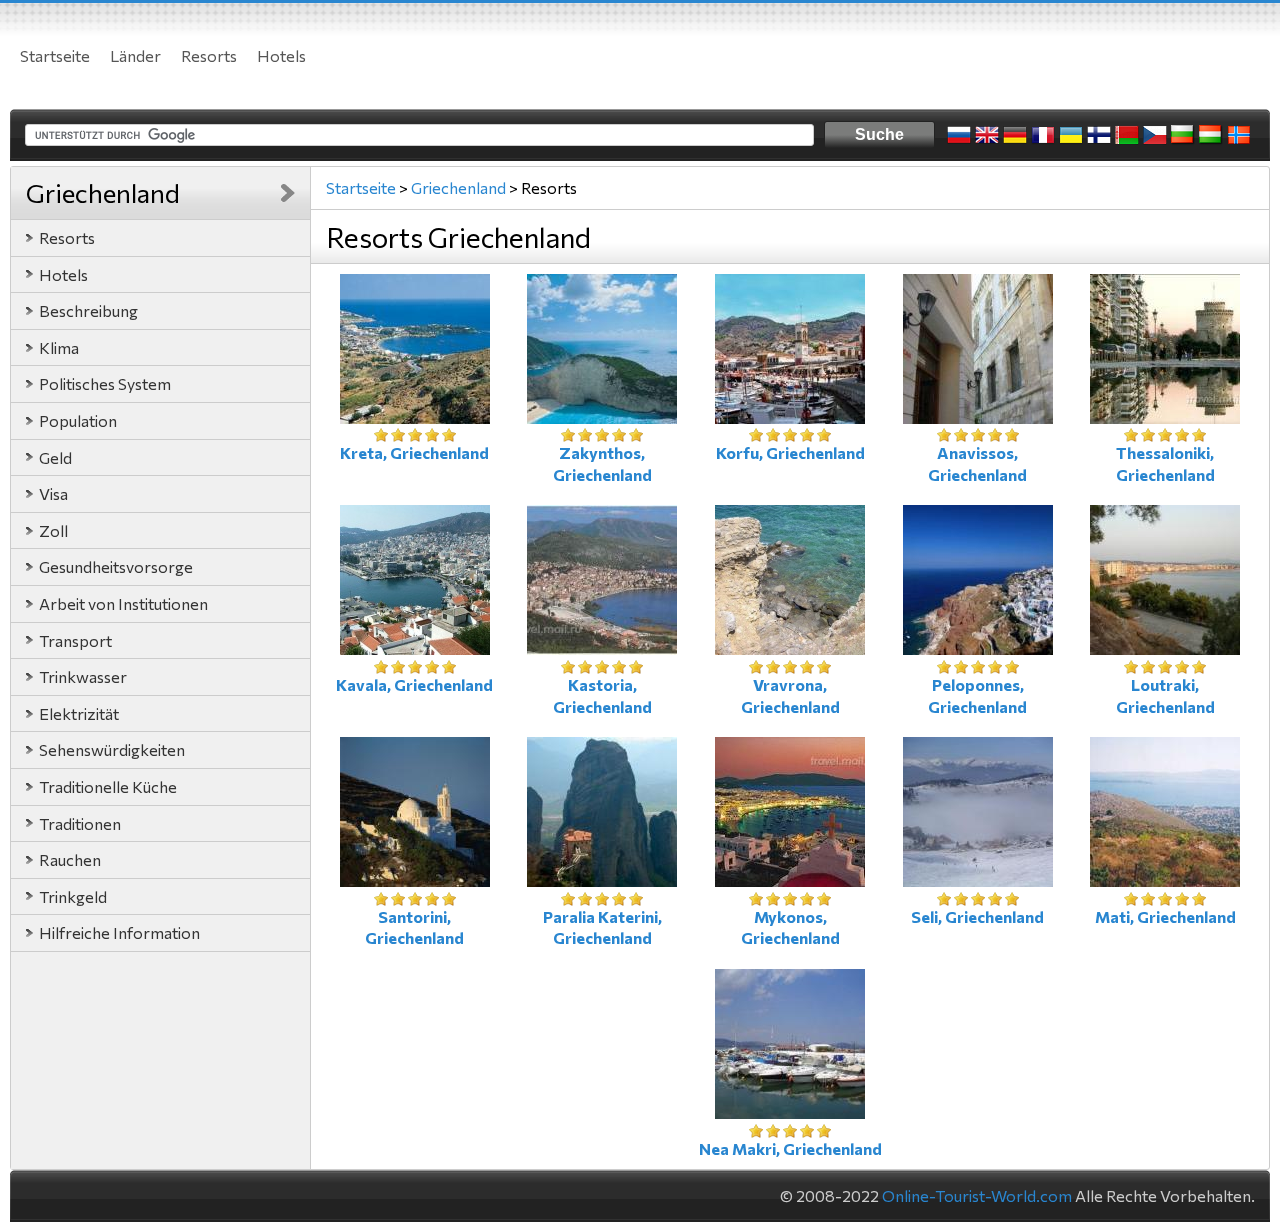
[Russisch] (959, 135)
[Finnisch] (1099, 135)
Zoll (53, 530)
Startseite (55, 55)
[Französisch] (1043, 135)
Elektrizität (79, 713)
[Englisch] (987, 135)
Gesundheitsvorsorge (116, 566)
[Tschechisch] (1155, 135)
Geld (55, 457)
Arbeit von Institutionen (123, 603)
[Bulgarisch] (1183, 135)
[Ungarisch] (1211, 135)
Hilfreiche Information (119, 932)
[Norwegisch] (1239, 135)
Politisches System (105, 383)
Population (78, 420)
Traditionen (80, 823)
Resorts (209, 55)
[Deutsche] (1015, 135)
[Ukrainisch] (1071, 135)
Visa (53, 493)
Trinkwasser (83, 676)
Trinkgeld (73, 896)
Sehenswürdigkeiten (112, 749)
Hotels (281, 55)
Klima (59, 347)
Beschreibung (88, 310)
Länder (135, 55)
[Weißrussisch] (1127, 135)
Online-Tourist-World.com (977, 1195)
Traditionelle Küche (108, 786)
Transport (75, 640)
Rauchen (70, 859)
